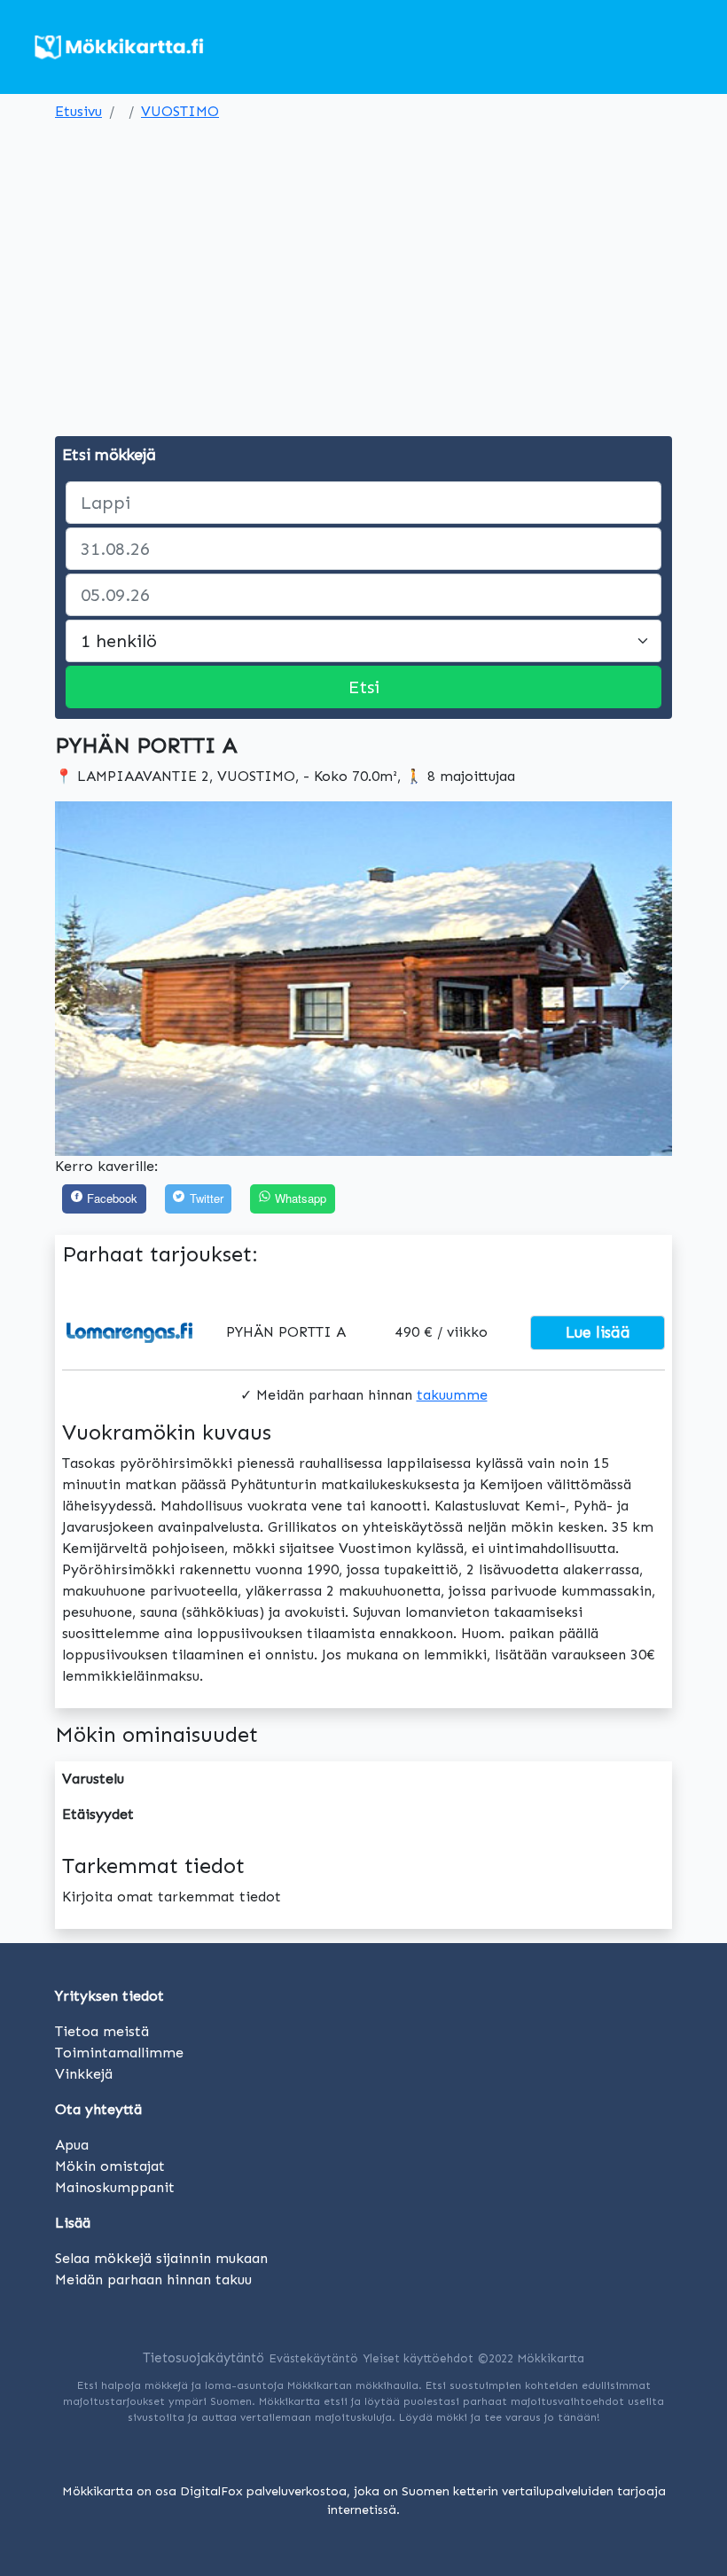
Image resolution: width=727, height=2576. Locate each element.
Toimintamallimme (119, 2053)
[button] (101, 979)
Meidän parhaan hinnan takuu (153, 2279)
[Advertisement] (363, 261)
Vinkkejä (84, 2074)
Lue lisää (598, 1332)
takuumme (452, 1395)
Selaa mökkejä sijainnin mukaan (161, 2258)
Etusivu (78, 111)
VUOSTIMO (180, 111)
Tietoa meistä (102, 2031)
